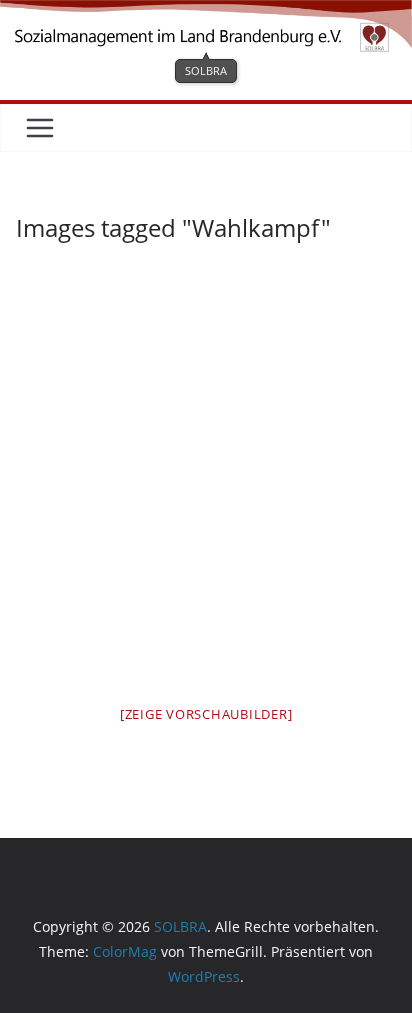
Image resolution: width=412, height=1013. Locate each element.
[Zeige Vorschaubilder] (206, 714)
